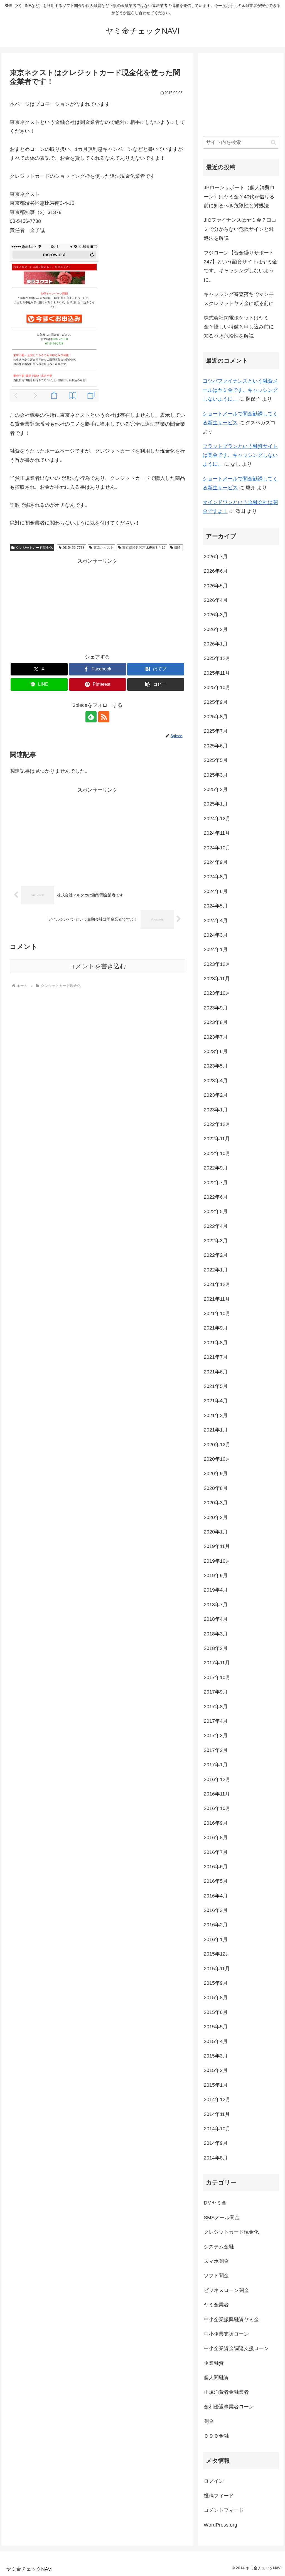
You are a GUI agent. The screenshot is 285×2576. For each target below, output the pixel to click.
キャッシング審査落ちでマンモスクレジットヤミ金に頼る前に (239, 299)
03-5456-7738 (74, 548)
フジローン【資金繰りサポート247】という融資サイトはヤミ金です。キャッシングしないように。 (240, 266)
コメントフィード (224, 2510)
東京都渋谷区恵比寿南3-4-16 (144, 548)
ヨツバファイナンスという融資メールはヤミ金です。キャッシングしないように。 (240, 390)
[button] (156, 684)
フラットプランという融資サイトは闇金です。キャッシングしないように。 (240, 455)
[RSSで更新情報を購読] (104, 717)
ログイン (214, 2481)
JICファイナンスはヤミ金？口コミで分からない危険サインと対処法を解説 (240, 229)
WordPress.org (220, 2525)
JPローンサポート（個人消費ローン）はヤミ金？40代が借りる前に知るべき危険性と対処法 (239, 197)
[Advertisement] (97, 605)
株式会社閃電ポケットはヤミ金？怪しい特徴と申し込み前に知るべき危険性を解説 (239, 327)
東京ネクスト (104, 548)
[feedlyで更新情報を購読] (91, 717)
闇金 (178, 548)
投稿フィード (219, 2496)
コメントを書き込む (98, 966)
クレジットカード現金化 (34, 548)
